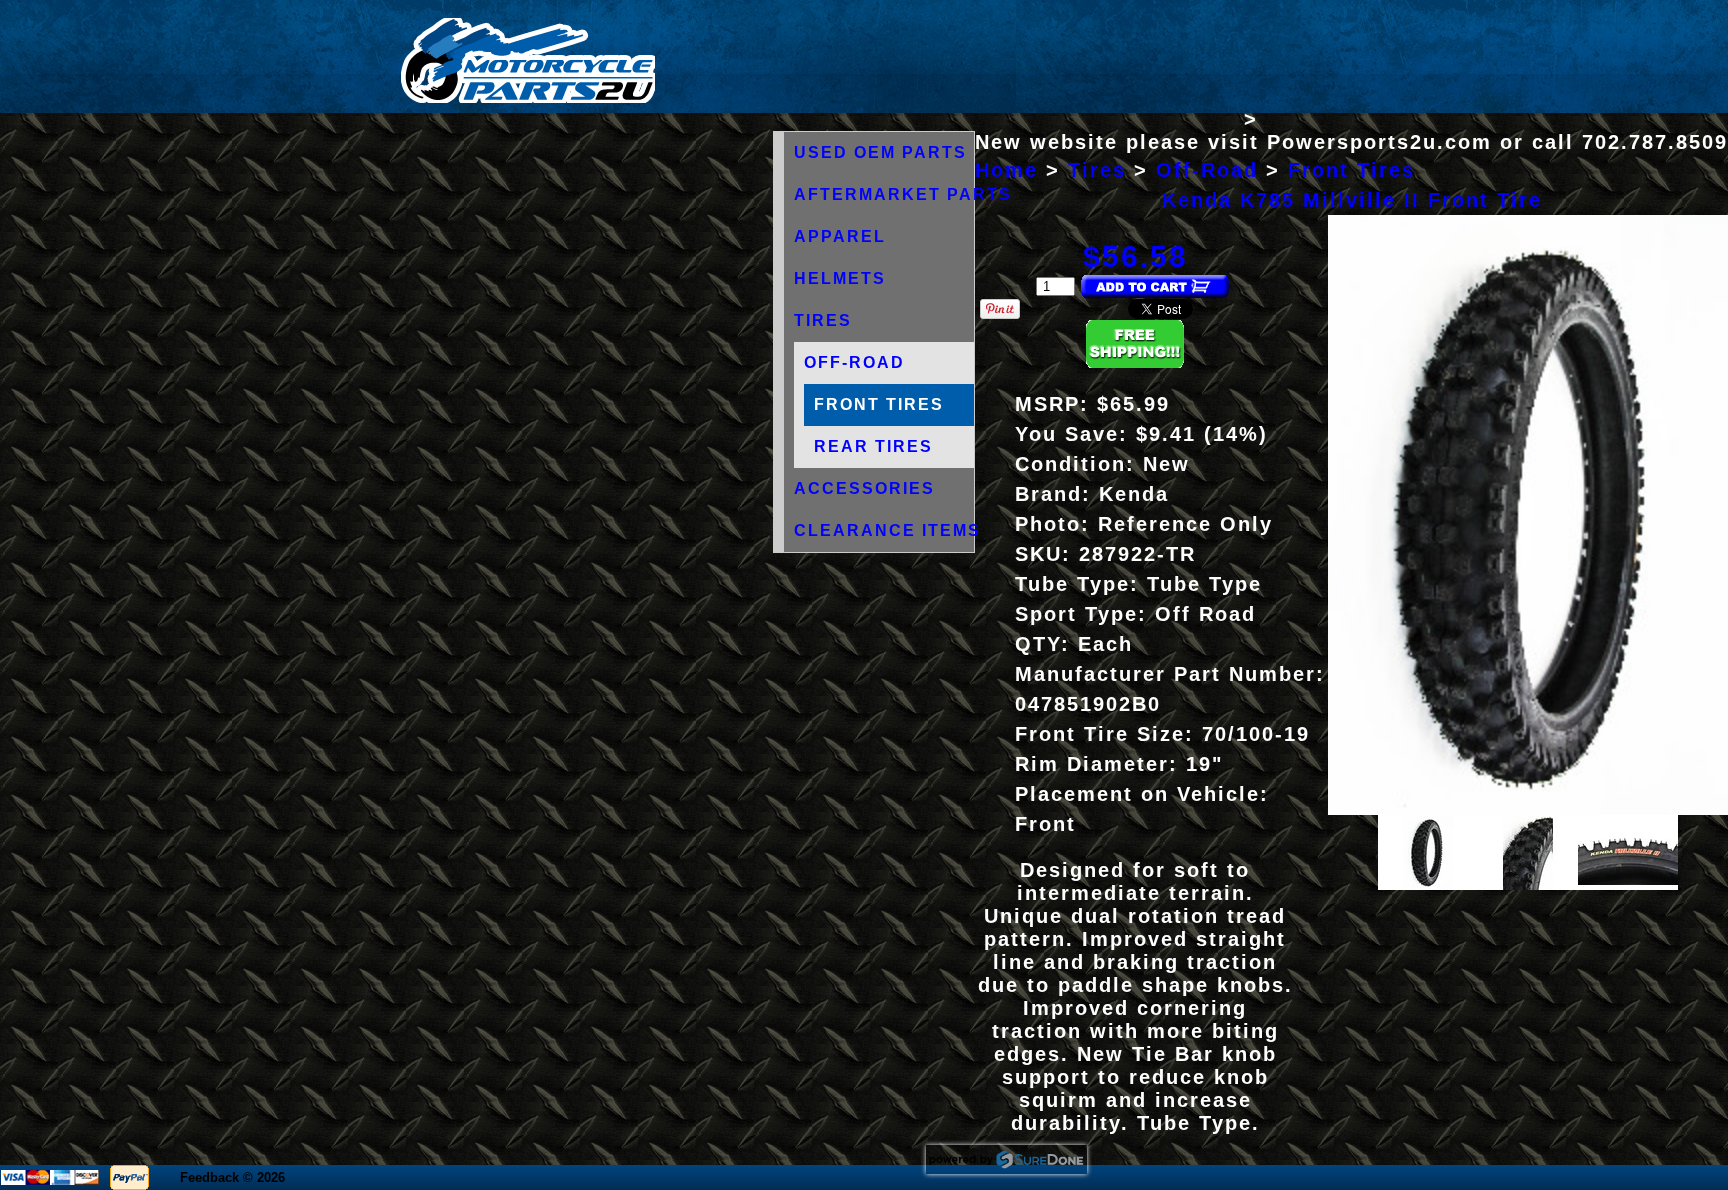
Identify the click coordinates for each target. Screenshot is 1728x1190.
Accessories (864, 488)
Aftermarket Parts (903, 194)
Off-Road (854, 362)
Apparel (840, 236)
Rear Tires (873, 446)
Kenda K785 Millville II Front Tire (1352, 200)
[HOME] (528, 98)
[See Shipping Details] (1135, 362)
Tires (823, 320)
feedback (209, 1177)
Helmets (840, 278)
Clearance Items (887, 530)
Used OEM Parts (880, 152)
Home (1006, 170)
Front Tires (879, 404)
